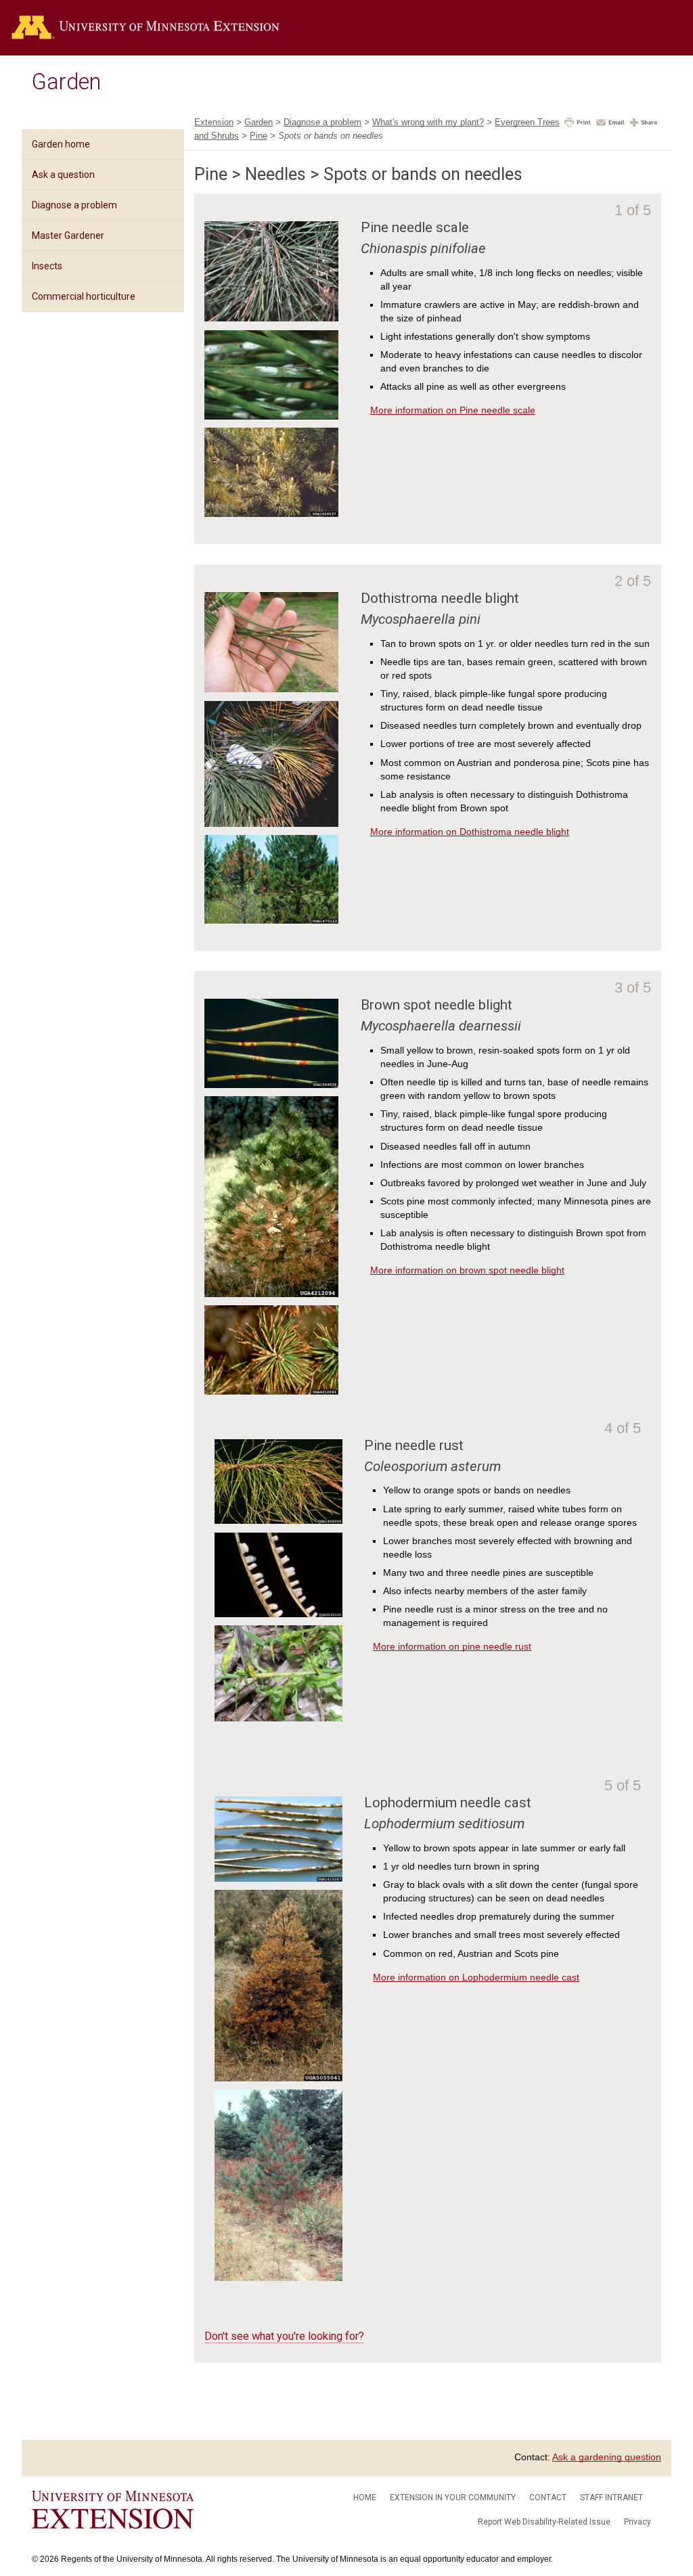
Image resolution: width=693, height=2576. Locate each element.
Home (365, 2498)
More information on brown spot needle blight (467, 1270)
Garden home (61, 144)
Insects (47, 266)
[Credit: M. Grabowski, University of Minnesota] (271, 689)
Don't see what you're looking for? (284, 2336)
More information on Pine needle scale (453, 410)
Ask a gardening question (607, 2457)
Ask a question (63, 175)
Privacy (638, 2522)
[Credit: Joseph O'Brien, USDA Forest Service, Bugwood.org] (278, 2078)
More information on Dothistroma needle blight (470, 832)
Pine (259, 136)
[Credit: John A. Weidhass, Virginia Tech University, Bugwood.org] (271, 514)
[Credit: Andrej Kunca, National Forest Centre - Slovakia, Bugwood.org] (278, 1878)
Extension (214, 122)
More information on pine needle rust (452, 1646)
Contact (548, 2498)
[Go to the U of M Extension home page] (146, 28)
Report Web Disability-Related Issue (544, 2522)
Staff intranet (611, 2498)
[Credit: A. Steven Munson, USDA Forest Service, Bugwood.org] (271, 920)
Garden (66, 82)
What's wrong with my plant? (428, 122)
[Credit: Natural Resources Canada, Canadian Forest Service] (278, 2278)
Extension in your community (453, 2498)
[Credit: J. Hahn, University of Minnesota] (271, 318)
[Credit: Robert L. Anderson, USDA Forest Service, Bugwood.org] (278, 1614)
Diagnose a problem (74, 205)
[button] (578, 124)
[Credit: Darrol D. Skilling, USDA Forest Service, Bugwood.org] (271, 1085)
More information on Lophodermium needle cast (476, 1977)
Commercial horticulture (84, 296)
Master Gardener (68, 235)
